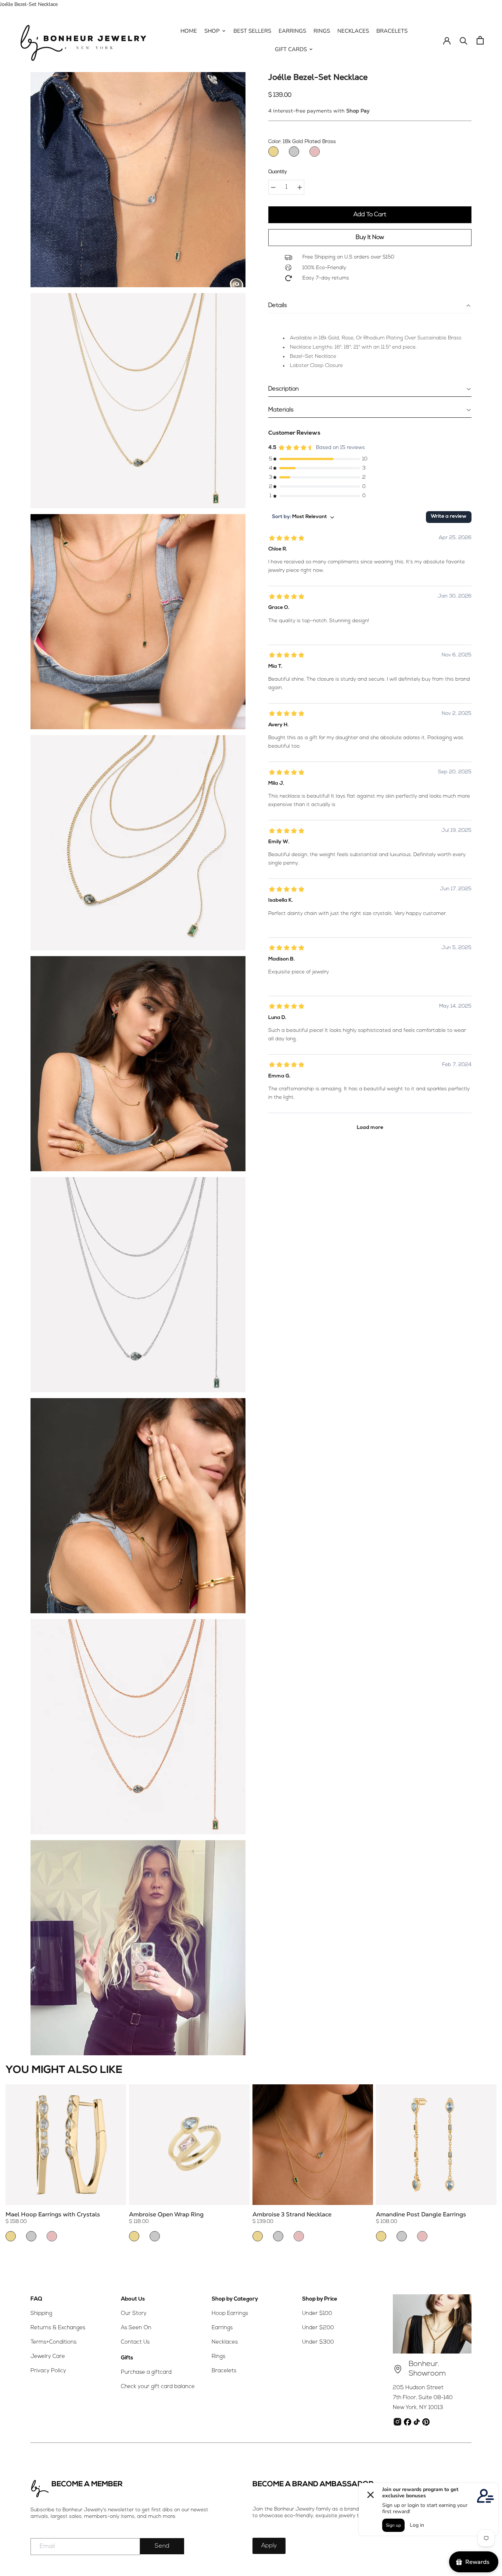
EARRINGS (292, 31)
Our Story (134, 2314)
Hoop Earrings (230, 2314)
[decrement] (273, 187)
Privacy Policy (48, 2371)
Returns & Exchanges (58, 2328)
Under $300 (318, 2342)
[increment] (300, 187)
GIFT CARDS (291, 49)
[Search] (464, 40)
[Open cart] (480, 40)
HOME (189, 31)
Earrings (222, 2328)
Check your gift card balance (158, 2387)
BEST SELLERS (252, 31)
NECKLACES (353, 31)
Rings (218, 2357)
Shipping (41, 2314)
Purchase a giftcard (146, 2372)
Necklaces (225, 2342)
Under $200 (318, 2328)
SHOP (212, 31)
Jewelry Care (48, 2357)
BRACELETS (392, 31)
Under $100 (317, 2314)
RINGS (322, 31)
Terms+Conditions (53, 2342)
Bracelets (224, 2371)
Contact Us (135, 2342)
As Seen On (136, 2328)
